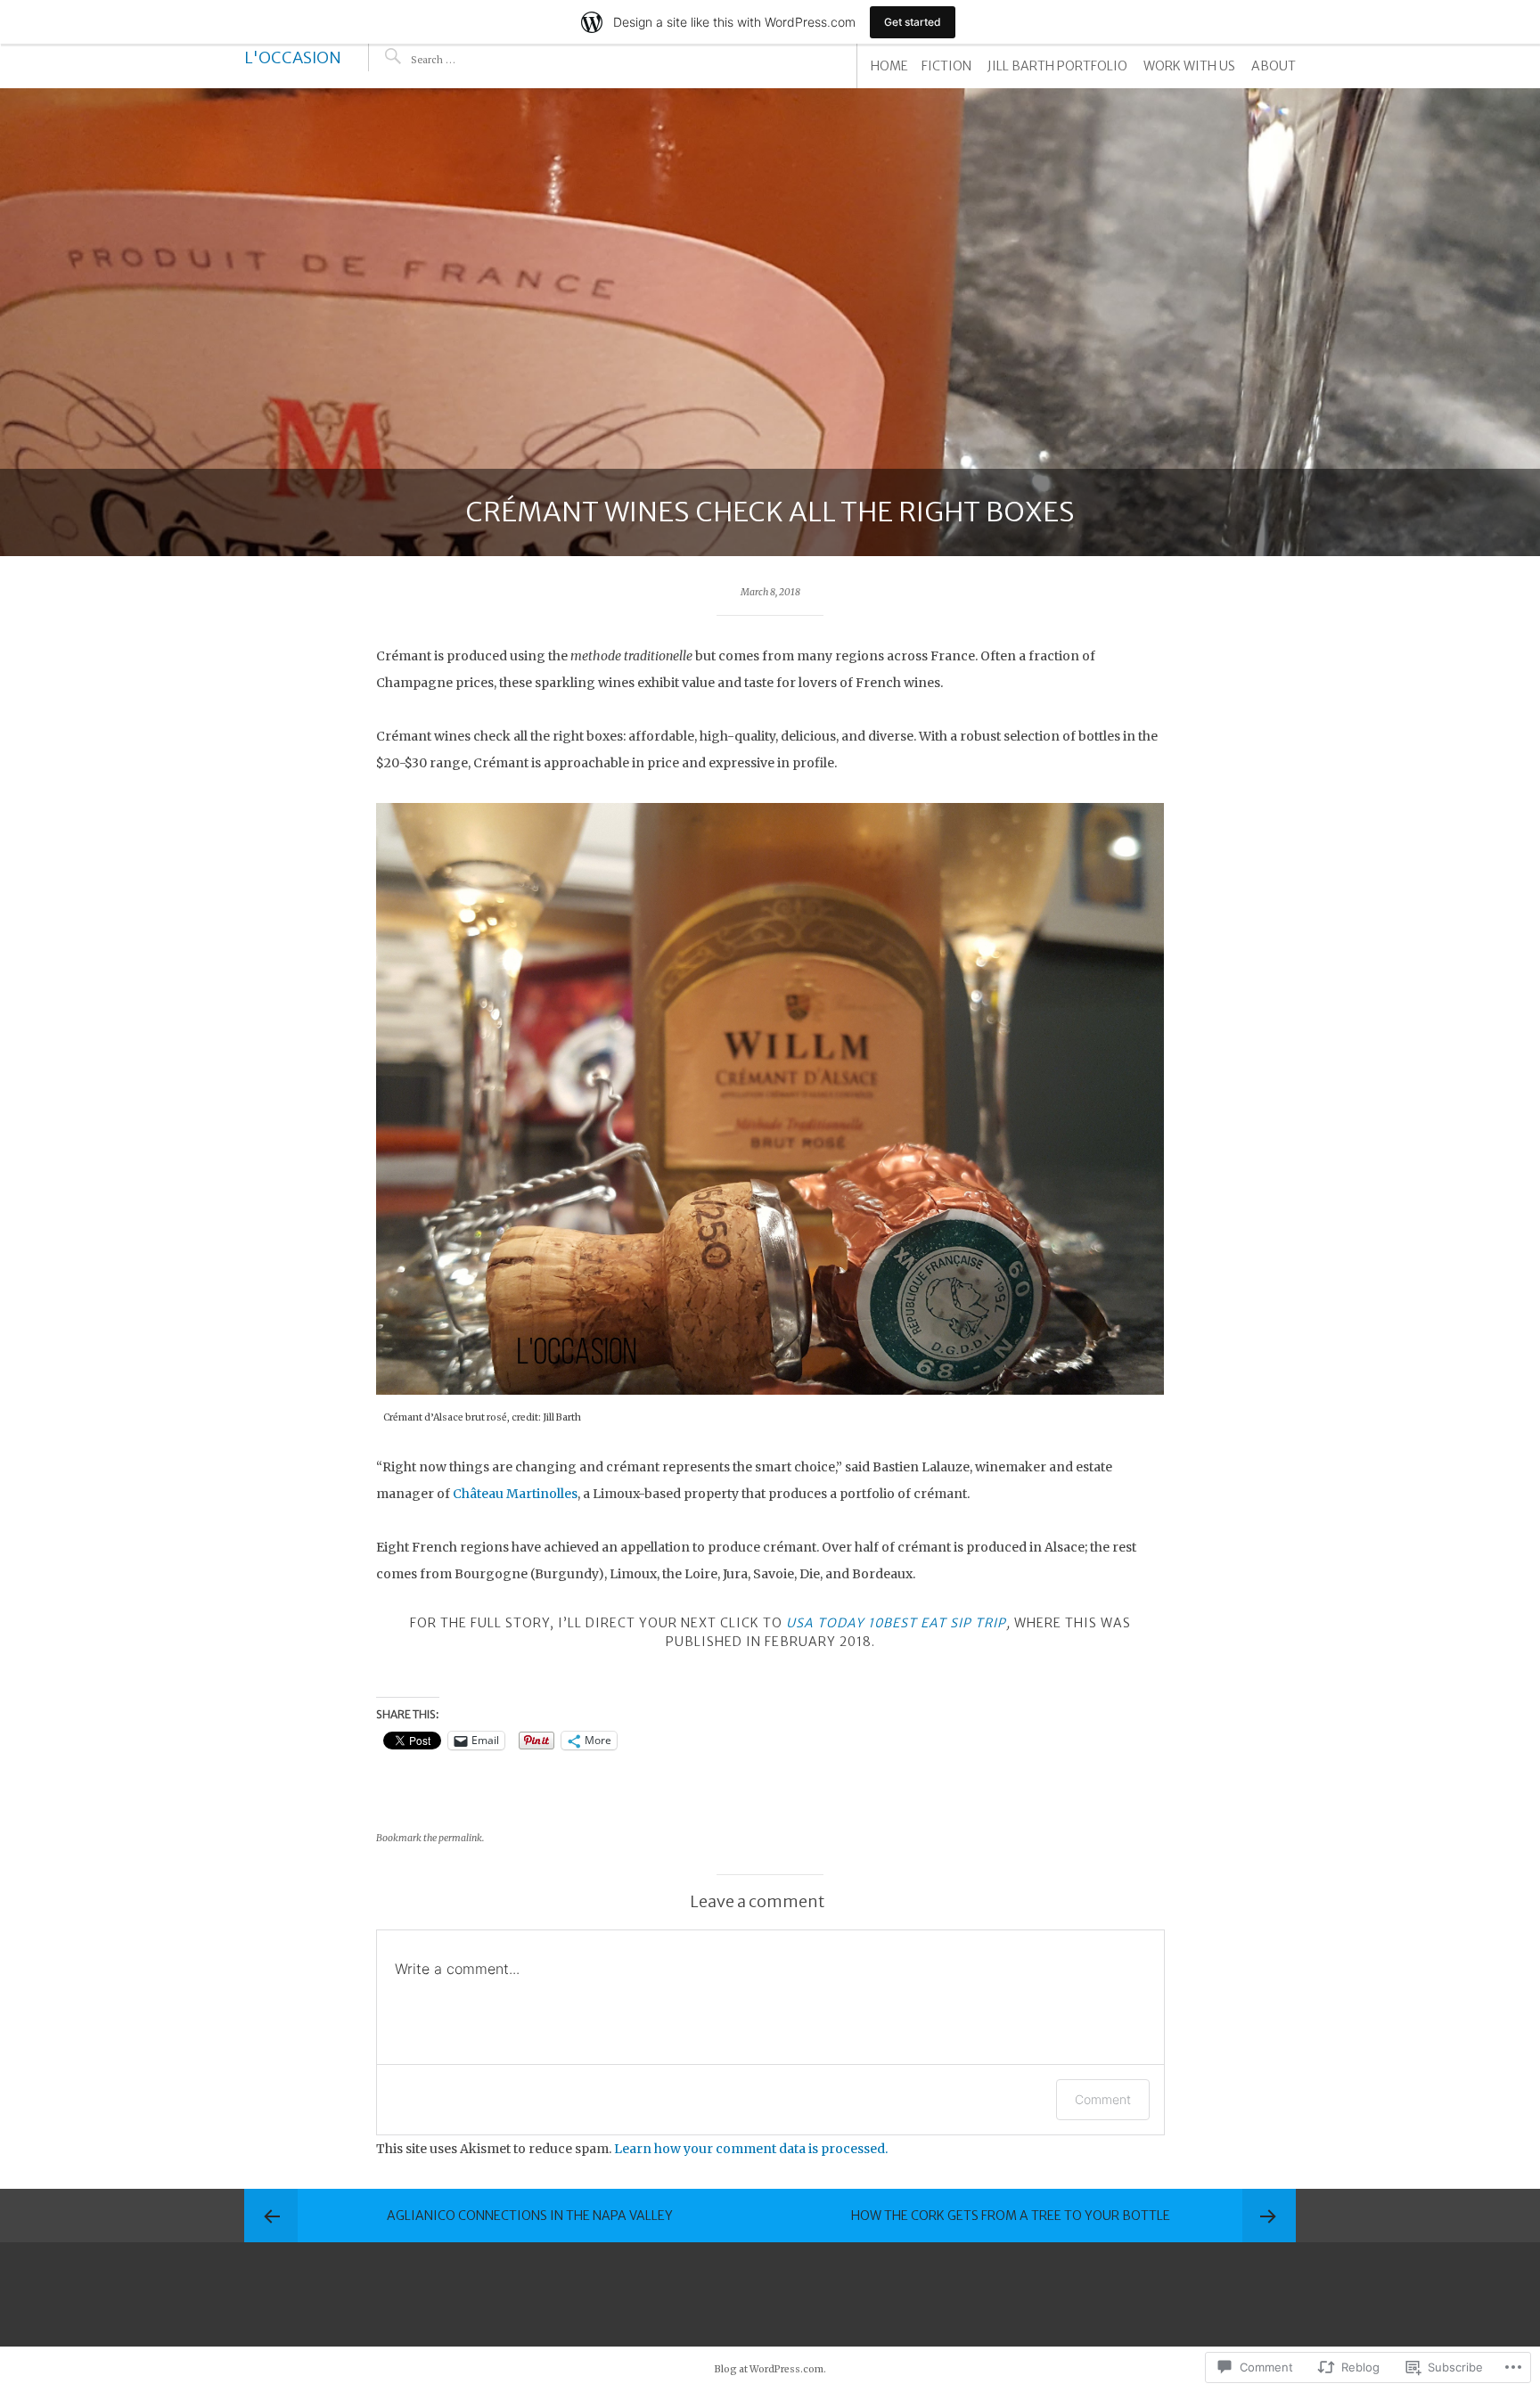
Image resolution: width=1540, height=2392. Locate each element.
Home (889, 66)
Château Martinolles (515, 1494)
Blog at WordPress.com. (770, 2369)
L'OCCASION (293, 57)
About (1274, 66)
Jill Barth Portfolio (1057, 66)
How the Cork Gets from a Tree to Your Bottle (1011, 2216)
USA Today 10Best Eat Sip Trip (896, 1623)
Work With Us (1189, 66)
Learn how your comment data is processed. (751, 2149)
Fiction (946, 66)
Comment (1103, 2099)
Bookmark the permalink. (430, 1838)
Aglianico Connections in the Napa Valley (530, 2216)
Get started (913, 22)
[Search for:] (465, 59)
